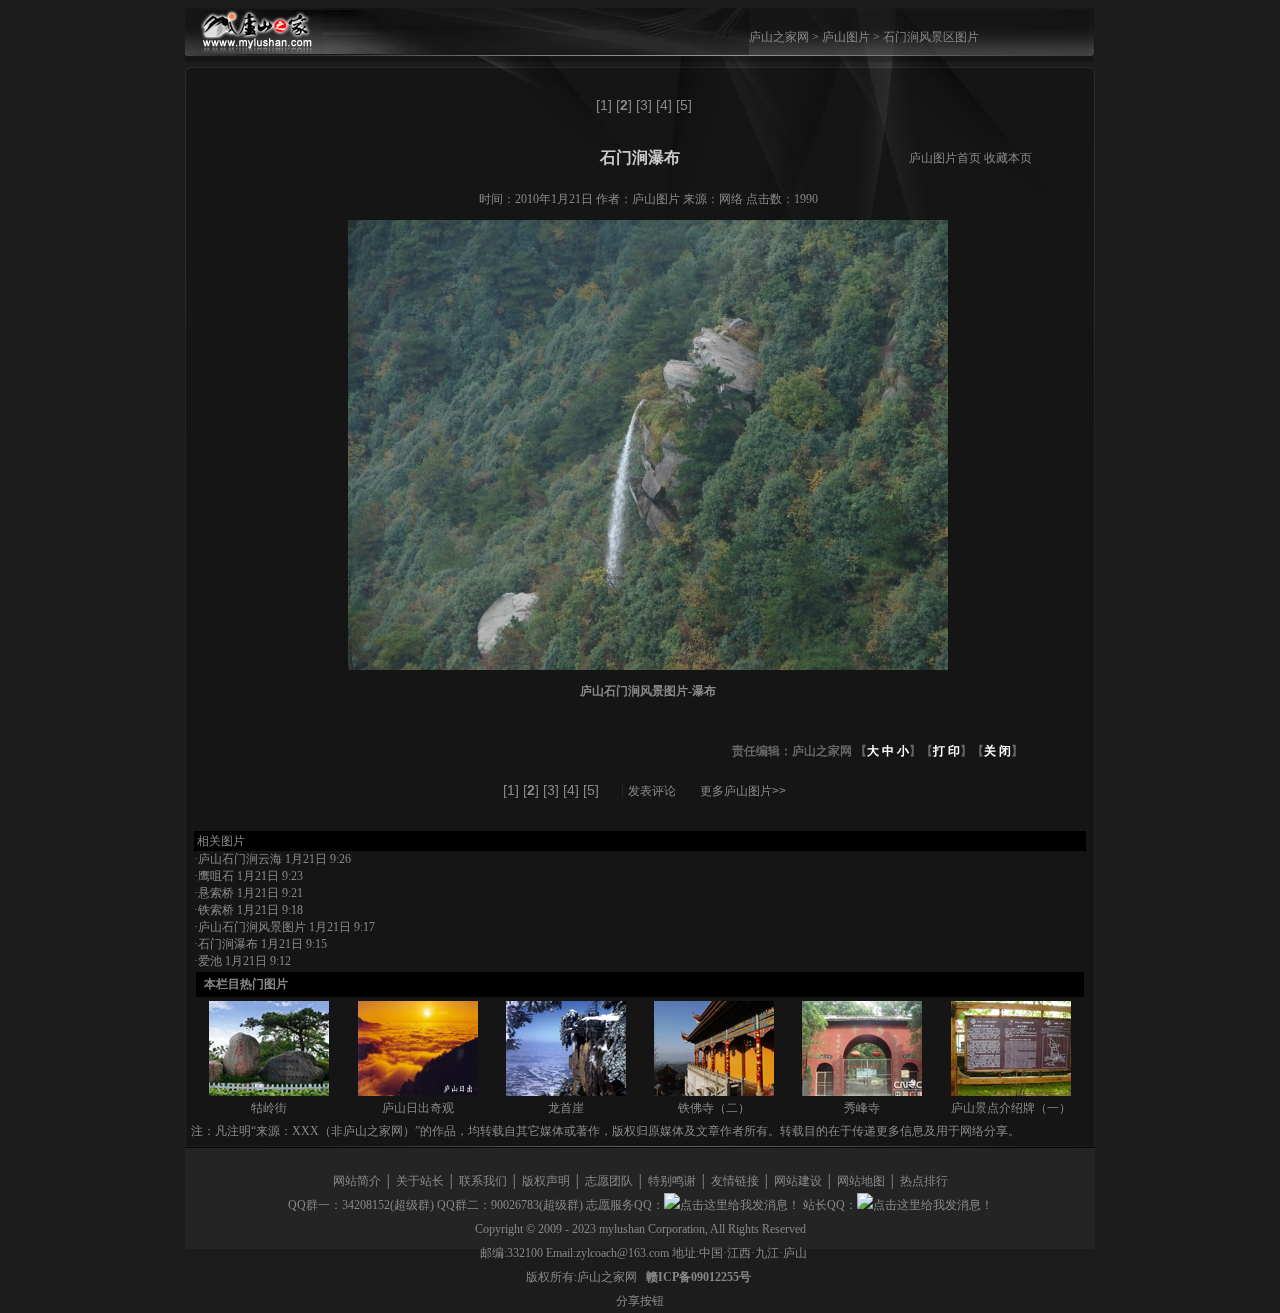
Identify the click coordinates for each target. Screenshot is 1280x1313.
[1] (604, 105)
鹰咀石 (216, 876)
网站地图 (861, 1181)
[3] (644, 105)
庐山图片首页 (945, 158)
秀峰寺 (862, 1108)
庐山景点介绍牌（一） (1011, 1108)
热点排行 (924, 1181)
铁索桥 (216, 910)
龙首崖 (566, 1108)
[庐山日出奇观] (418, 1092)
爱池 (210, 961)
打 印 (946, 751)
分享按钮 (640, 1301)
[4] (664, 105)
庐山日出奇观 (418, 1108)
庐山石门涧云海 (240, 859)
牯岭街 (269, 1108)
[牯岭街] (269, 1092)
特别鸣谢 (672, 1181)
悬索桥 (216, 893)
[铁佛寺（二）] (714, 1092)
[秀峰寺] (862, 1092)
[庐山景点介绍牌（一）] (1011, 1092)
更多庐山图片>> (743, 791)
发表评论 (652, 791)
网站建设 (798, 1181)
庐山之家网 (780, 37)
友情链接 (735, 1181)
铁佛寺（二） (714, 1108)
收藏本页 (1008, 158)
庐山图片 (846, 37)
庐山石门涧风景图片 (252, 927)
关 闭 (997, 751)
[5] (684, 105)
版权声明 (546, 1181)
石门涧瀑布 (228, 944)
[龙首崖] (566, 1092)
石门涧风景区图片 (931, 37)
